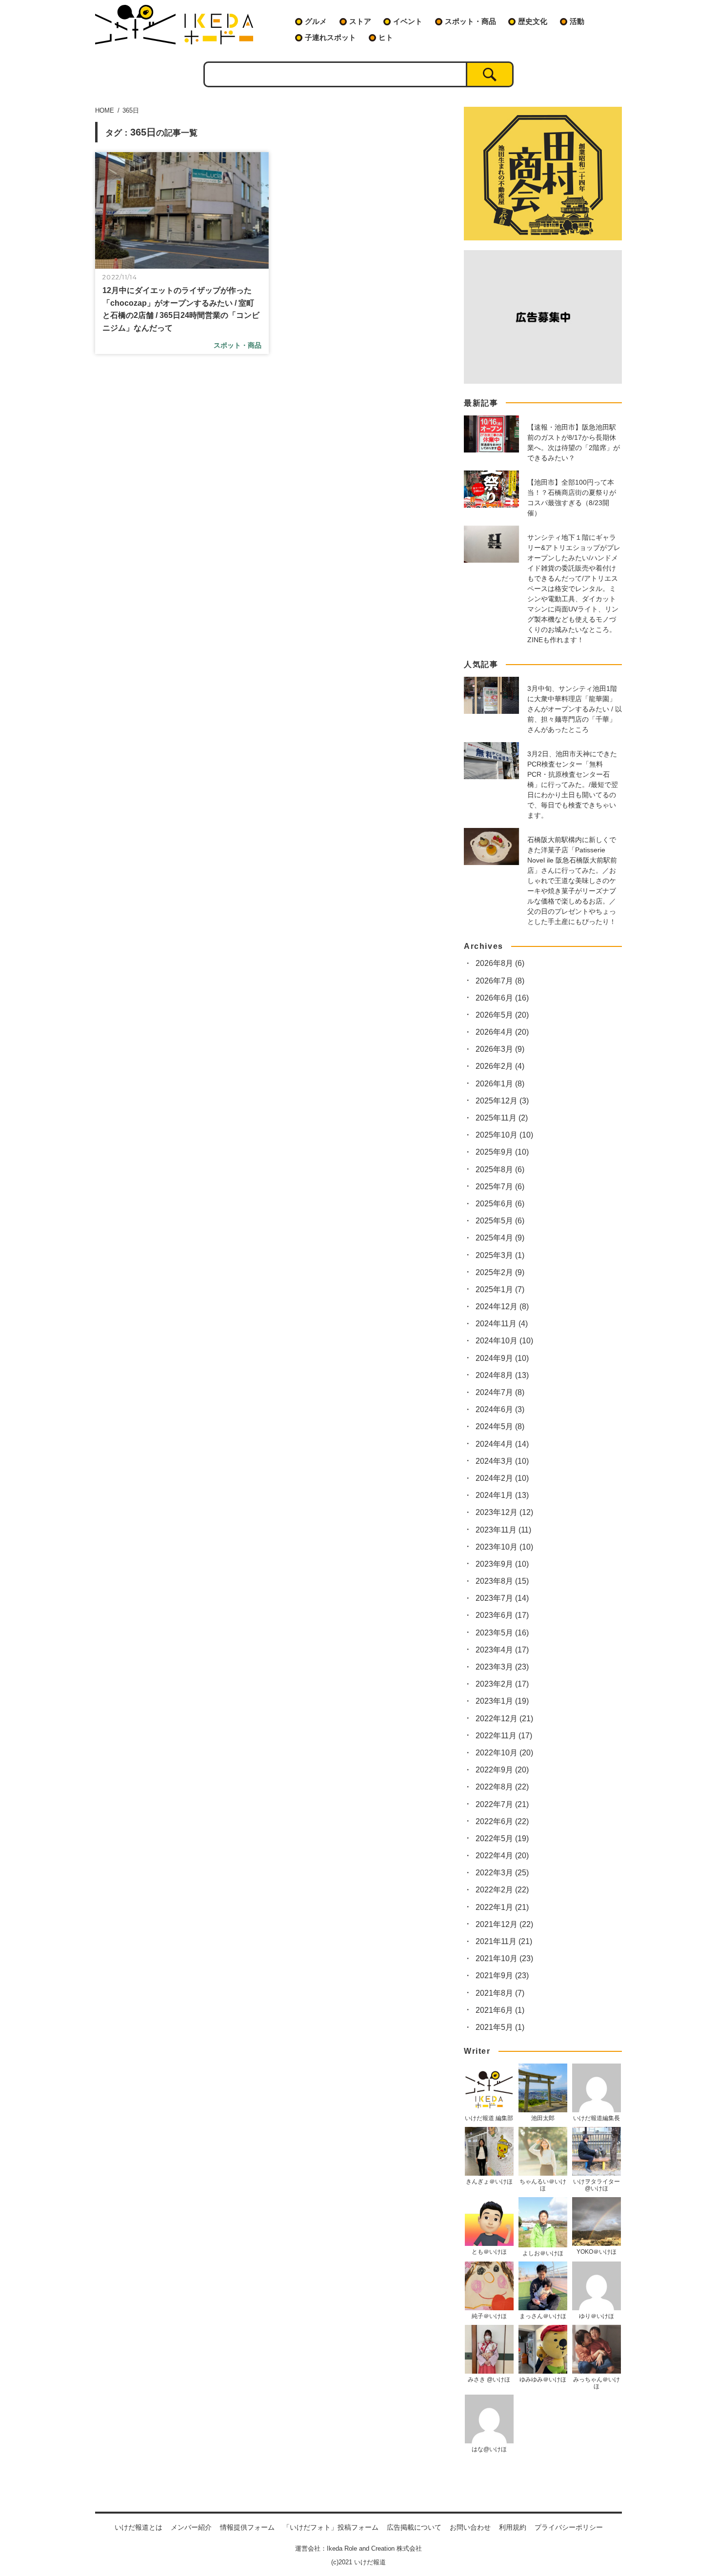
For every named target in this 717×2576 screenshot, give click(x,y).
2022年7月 (502, 1804)
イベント (408, 21)
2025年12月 (502, 1101)
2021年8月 (500, 1993)
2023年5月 (502, 1633)
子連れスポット (330, 37)
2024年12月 (502, 1307)
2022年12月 (504, 1719)
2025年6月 (500, 1204)
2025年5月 (500, 1221)
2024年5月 (500, 1426)
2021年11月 (504, 1941)
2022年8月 (502, 1787)
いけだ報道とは (139, 2527)
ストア (360, 21)
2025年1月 (500, 1289)
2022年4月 (502, 1856)
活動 (577, 21)
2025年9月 (502, 1152)
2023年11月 (503, 1530)
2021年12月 (504, 1924)
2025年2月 (500, 1272)
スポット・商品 (470, 21)
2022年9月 (502, 1770)
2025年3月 (500, 1255)
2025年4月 (500, 1238)
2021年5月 (500, 2027)
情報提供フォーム (247, 2527)
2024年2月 (502, 1478)
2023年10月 (504, 1547)
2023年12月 (504, 1512)
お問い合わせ (470, 2527)
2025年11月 (502, 1118)
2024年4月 (502, 1444)
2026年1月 (500, 1084)
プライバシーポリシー (569, 2527)
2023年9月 (502, 1564)
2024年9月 (502, 1358)
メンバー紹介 (191, 2527)
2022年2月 (502, 1890)
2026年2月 (500, 1066)
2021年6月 (500, 2010)
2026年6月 (502, 998)
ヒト (386, 37)
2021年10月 (504, 1958)
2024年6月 (500, 1409)
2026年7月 (500, 981)
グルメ (316, 21)
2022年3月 (502, 1873)
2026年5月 (502, 1015)
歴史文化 (533, 21)
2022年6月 (502, 1821)
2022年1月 (502, 1907)
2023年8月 (502, 1581)
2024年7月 (500, 1392)
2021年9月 (502, 1976)
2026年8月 (500, 963)
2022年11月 (504, 1736)
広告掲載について (414, 2527)
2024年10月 (504, 1341)
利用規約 (513, 2527)
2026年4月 (502, 1032)
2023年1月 (502, 1701)
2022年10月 (504, 1753)
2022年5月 (502, 1839)
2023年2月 (502, 1684)
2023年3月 (502, 1667)
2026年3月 (500, 1049)
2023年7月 (502, 1598)
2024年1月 (502, 1495)
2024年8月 (502, 1375)
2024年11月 (502, 1324)
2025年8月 (500, 1170)
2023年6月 (502, 1615)
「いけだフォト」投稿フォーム (331, 2527)
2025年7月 (500, 1187)
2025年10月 (504, 1135)
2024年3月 (502, 1461)
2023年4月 (502, 1650)
